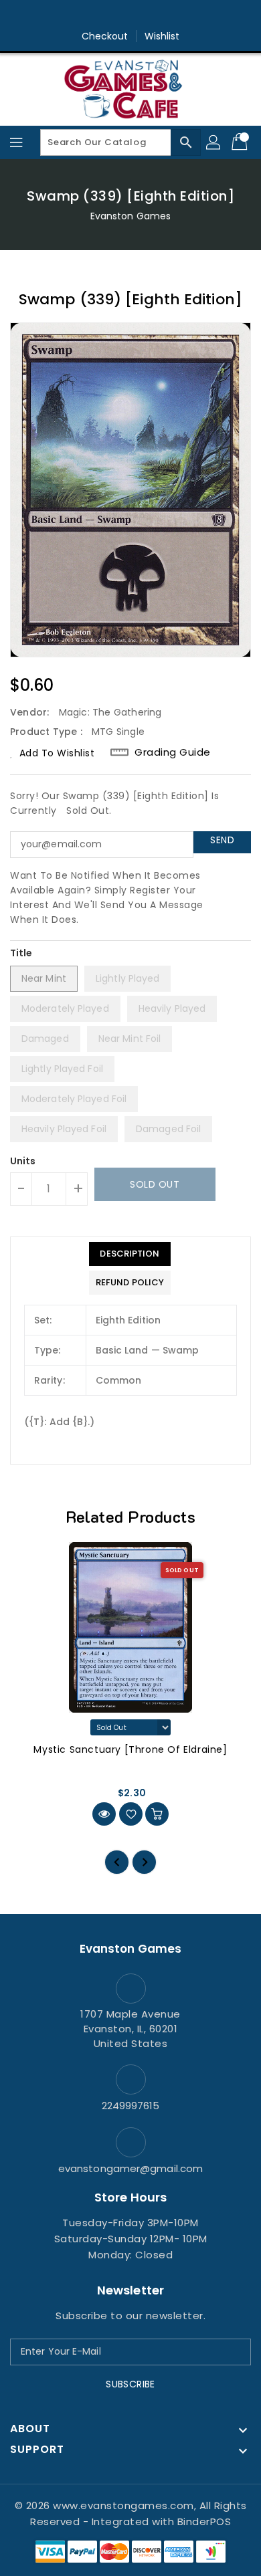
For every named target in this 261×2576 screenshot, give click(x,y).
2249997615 (131, 2106)
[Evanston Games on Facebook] (105, 15)
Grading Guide (173, 752)
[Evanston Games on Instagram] (130, 15)
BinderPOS (204, 2521)
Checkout (105, 36)
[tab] (130, 1254)
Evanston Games (130, 216)
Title (21, 953)
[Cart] (241, 142)
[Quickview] (104, 1814)
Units (23, 1161)
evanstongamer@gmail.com (130, 2168)
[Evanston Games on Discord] (156, 15)
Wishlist (162, 36)
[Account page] (214, 142)
